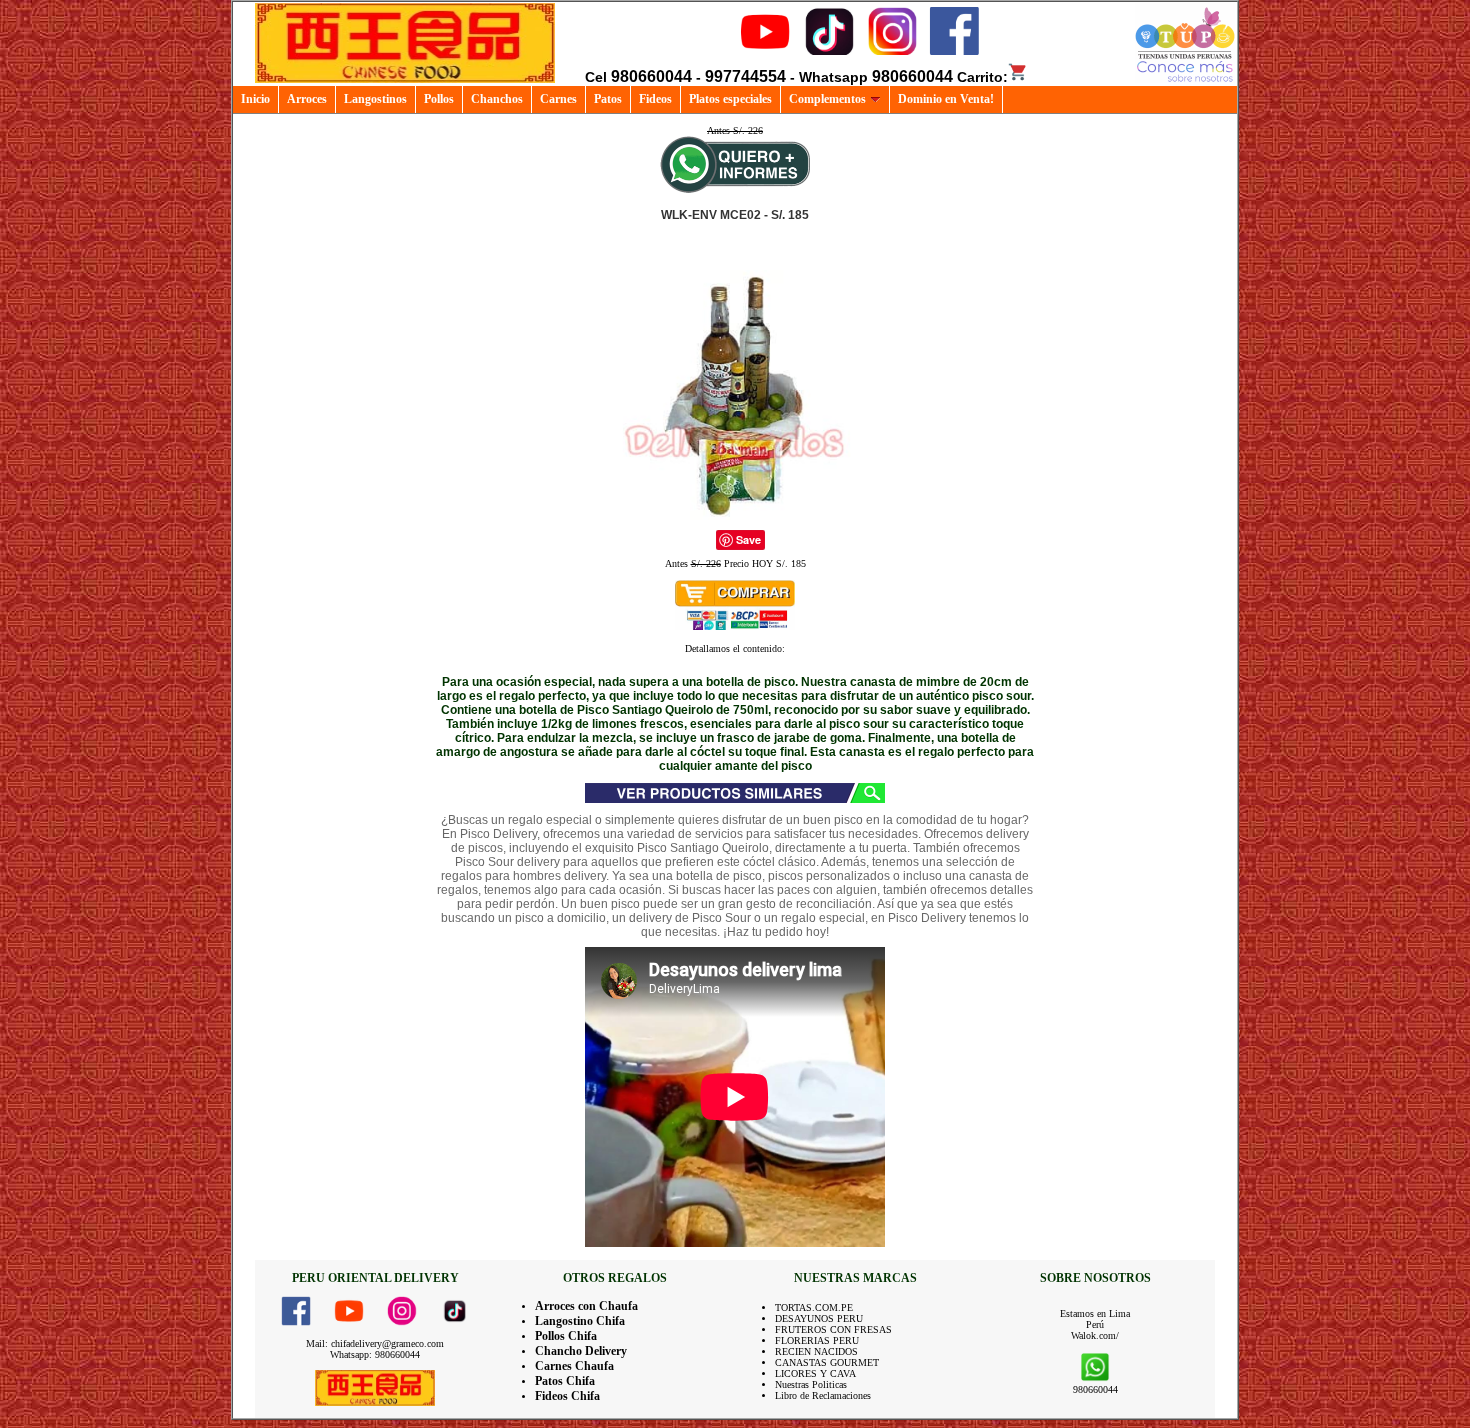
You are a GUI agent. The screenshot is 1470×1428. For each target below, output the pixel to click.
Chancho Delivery (581, 1351)
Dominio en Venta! (946, 99)
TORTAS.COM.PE (814, 1307)
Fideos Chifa (567, 1396)
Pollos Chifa (566, 1336)
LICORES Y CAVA (815, 1373)
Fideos (655, 99)
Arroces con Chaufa (586, 1306)
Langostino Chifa (580, 1321)
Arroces (307, 99)
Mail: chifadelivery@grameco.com (375, 1343)
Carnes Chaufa (574, 1366)
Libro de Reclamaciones (823, 1395)
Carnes (558, 99)
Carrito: (982, 77)
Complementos (827, 99)
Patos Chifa (565, 1381)
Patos (608, 99)
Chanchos (497, 99)
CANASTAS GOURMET (827, 1362)
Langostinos (375, 99)
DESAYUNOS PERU (819, 1318)
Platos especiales (730, 99)
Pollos (439, 99)
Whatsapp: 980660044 (375, 1354)
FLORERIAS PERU (817, 1340)
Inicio (255, 99)
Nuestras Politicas (811, 1384)
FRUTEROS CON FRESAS (833, 1329)
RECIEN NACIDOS (816, 1351)
